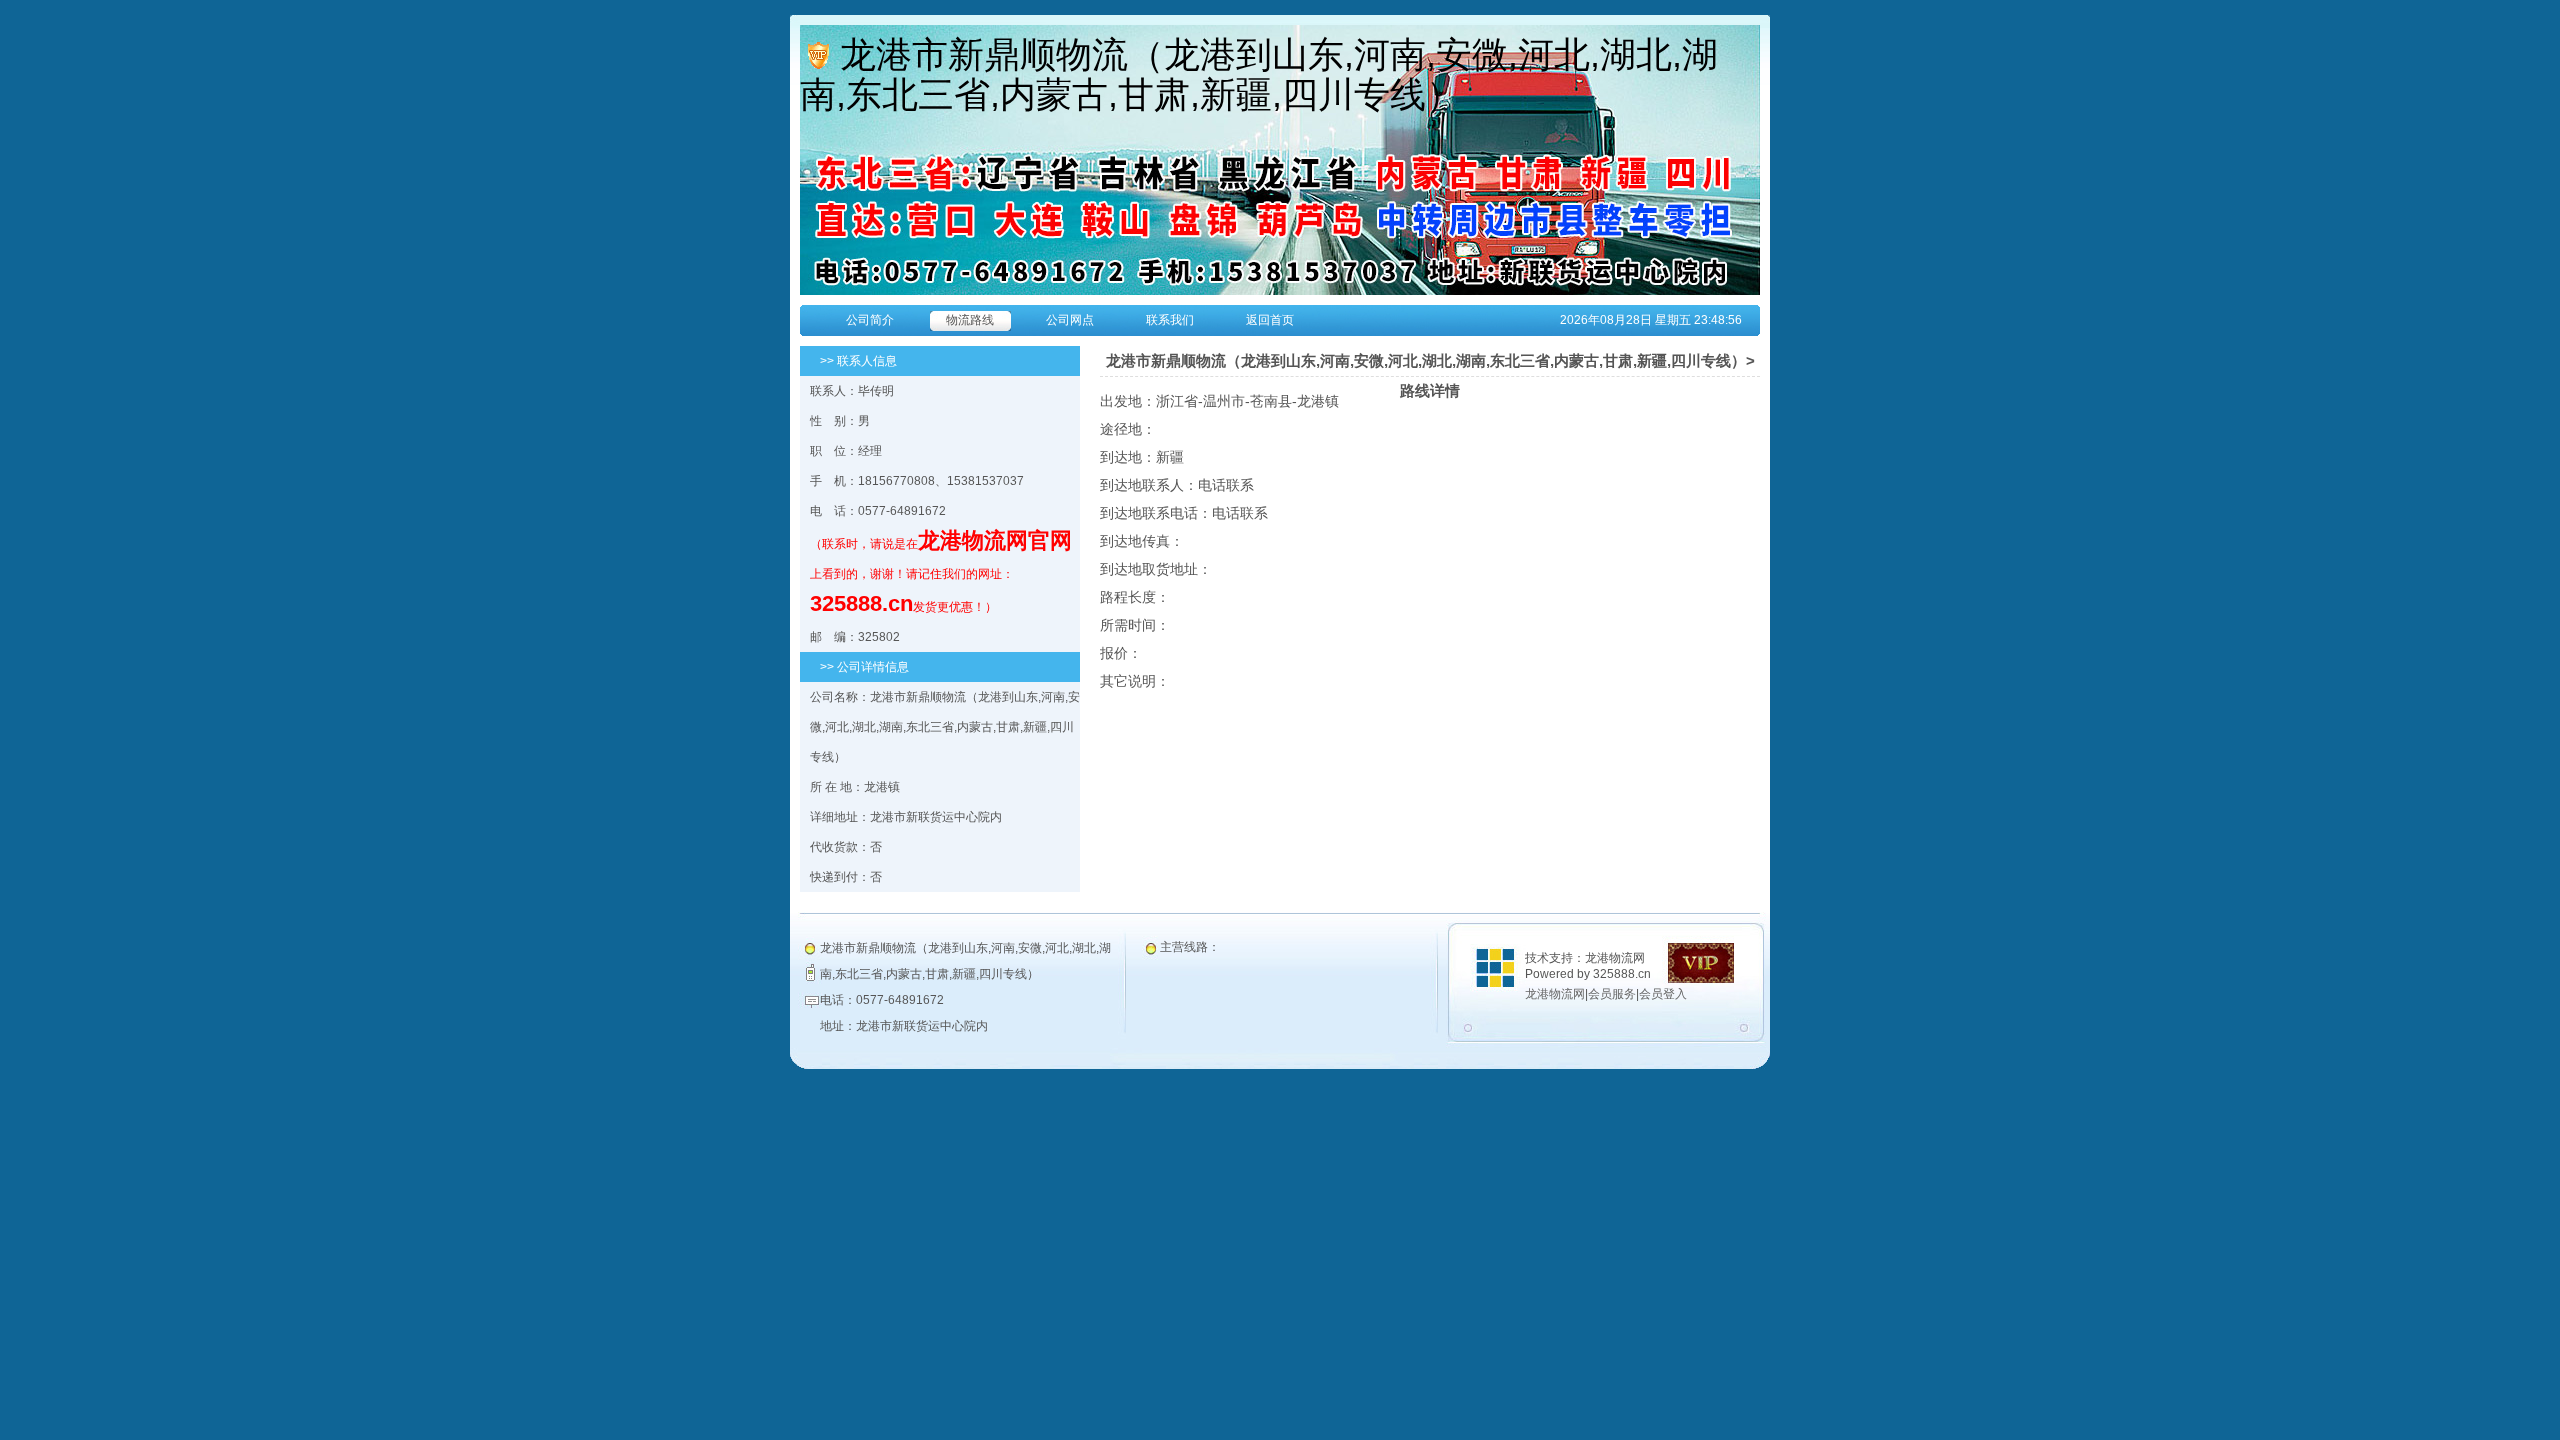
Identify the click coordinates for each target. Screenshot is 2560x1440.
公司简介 (870, 320)
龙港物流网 (1555, 994)
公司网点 (1070, 320)
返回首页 (1270, 320)
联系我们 (1170, 320)
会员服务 (1612, 994)
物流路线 (970, 320)
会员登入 (1663, 994)
